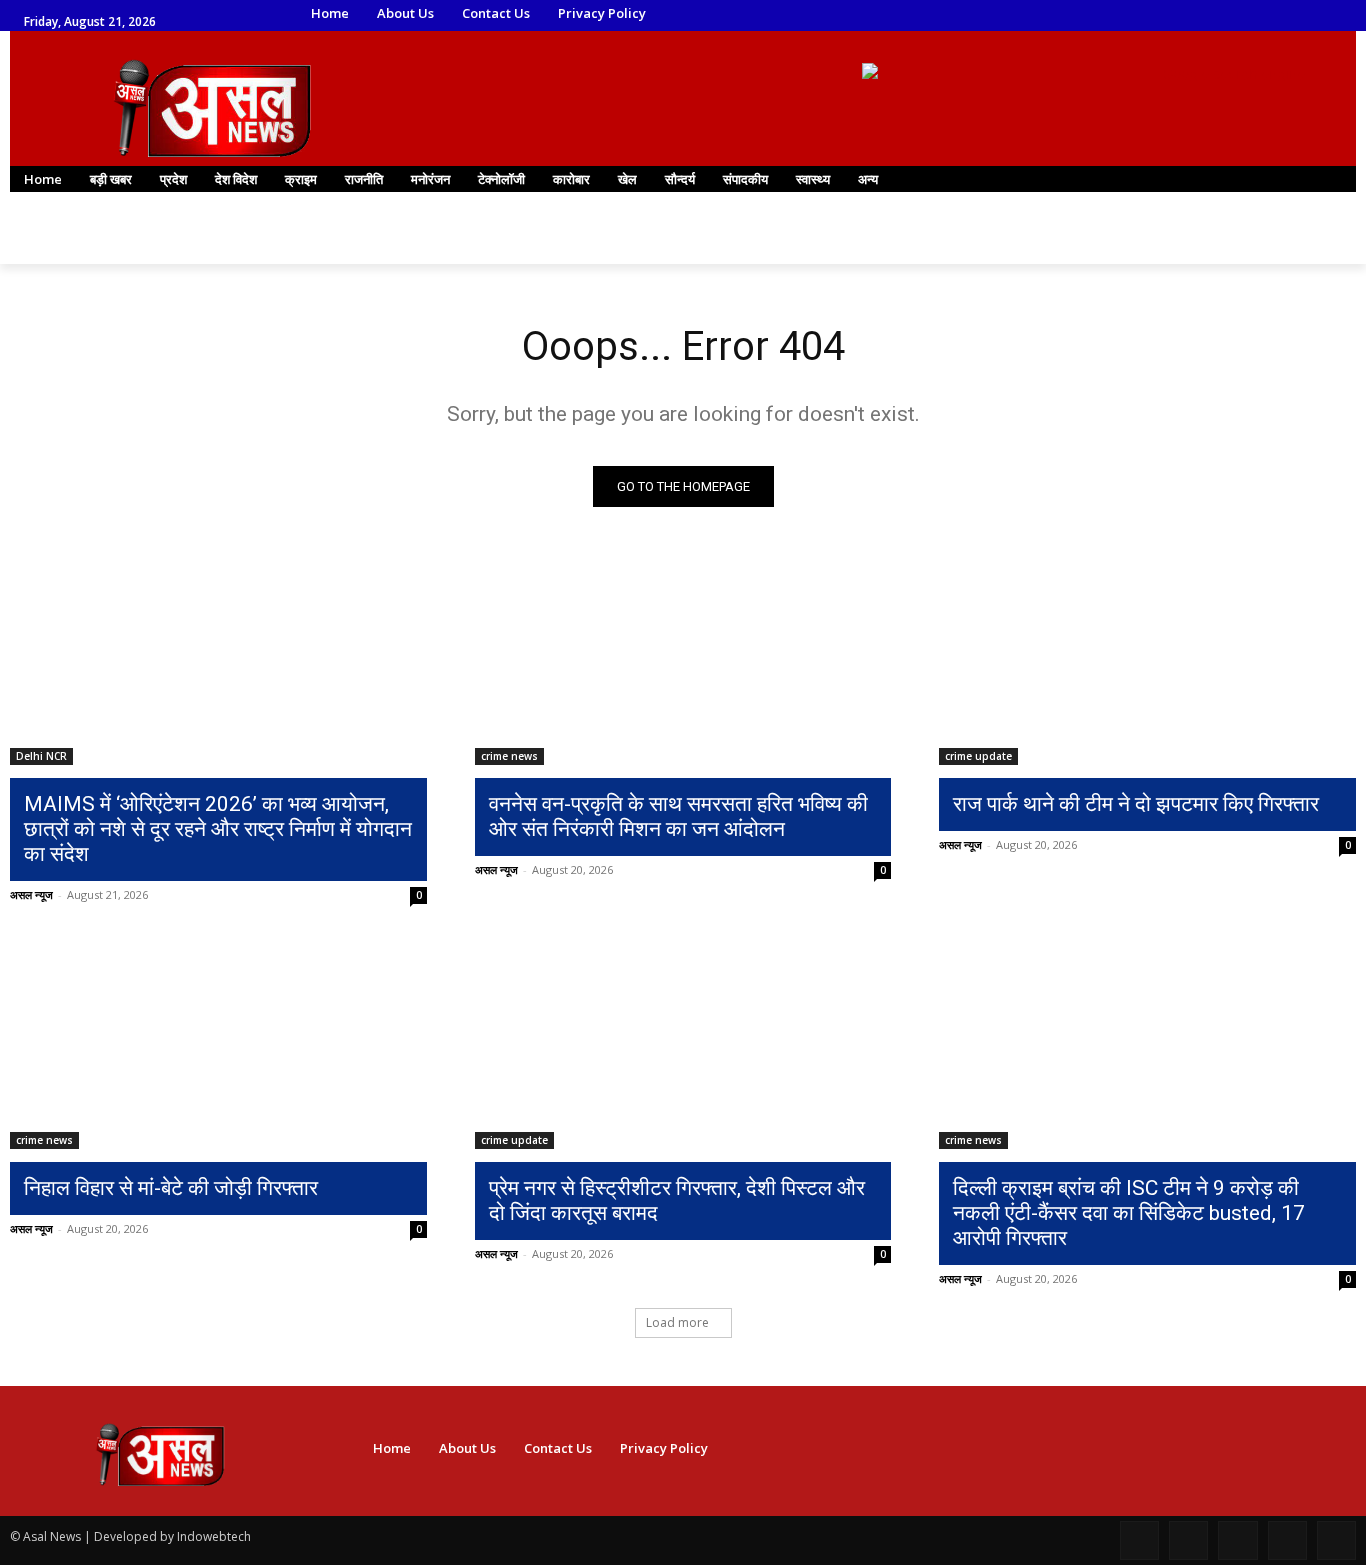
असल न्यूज (31, 894)
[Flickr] (1237, 1540)
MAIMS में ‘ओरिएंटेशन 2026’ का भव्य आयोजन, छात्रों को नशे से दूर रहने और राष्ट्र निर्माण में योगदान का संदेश (218, 829)
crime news (509, 756)
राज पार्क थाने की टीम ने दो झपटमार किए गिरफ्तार (1136, 804)
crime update (978, 756)
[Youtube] (1194, 14)
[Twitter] (1138, 14)
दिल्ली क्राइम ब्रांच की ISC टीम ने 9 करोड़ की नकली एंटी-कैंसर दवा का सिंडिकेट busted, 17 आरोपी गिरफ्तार (1129, 1213)
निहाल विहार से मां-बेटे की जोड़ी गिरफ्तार (171, 1188)
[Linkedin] (1110, 14)
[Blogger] (1139, 1540)
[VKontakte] (1336, 1540)
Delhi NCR (41, 756)
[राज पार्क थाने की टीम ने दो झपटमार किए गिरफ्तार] (1147, 661)
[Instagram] (1082, 14)
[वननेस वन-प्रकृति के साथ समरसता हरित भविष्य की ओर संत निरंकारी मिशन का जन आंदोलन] (683, 661)
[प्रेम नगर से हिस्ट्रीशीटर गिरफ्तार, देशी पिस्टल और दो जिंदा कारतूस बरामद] (683, 1044)
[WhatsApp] (1166, 14)
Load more (677, 1322)
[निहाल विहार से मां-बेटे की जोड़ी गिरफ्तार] (218, 1044)
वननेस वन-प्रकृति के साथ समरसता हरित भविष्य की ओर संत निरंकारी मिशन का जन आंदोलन (678, 816)
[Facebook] (1055, 14)
